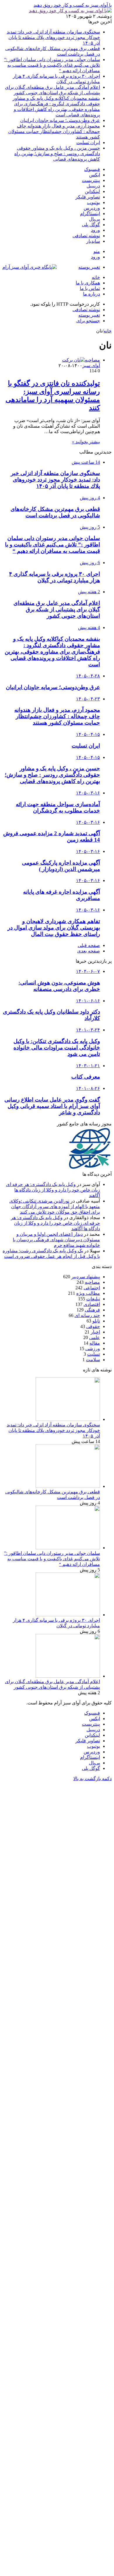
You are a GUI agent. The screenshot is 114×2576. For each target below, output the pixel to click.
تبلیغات (93, 1299)
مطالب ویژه (88, 1293)
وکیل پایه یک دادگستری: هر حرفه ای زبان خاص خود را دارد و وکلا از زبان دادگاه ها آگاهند (53, 1190)
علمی (95, 1337)
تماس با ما (90, 288)
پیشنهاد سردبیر (86, 1277)
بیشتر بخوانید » (86, 442)
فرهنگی (92, 1310)
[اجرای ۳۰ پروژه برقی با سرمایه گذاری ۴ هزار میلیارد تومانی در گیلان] (68, 1615)
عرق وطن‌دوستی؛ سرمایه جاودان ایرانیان (60, 120)
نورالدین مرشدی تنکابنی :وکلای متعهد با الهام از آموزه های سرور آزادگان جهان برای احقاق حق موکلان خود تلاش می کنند (55, 1206)
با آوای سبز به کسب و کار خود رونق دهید (73, 5)
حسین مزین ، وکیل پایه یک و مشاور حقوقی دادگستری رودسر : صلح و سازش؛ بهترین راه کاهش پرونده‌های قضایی (57, 154)
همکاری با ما (88, 283)
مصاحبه (92, 1282)
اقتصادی (92, 1304)
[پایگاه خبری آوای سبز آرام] (30, 267)
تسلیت (94, 1354)
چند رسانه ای (87, 1315)
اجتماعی (92, 1288)
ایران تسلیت (88, 142)
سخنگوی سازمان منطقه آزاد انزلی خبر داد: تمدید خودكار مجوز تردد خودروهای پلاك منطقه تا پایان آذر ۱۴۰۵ (53, 37)
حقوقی (93, 1326)
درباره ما (91, 294)
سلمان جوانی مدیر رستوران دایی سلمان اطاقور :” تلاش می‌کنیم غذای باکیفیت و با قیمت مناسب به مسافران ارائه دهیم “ (52, 65)
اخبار (95, 1332)
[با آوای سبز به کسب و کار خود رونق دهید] (70, 11)
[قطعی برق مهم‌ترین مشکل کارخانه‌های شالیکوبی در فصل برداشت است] (68, 1486)
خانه (96, 277)
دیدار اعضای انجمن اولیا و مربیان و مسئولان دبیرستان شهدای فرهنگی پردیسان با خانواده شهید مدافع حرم (56, 1240)
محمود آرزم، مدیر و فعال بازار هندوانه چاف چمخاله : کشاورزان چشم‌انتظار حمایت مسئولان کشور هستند (54, 131)
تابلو (96, 1321)
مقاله (95, 1343)
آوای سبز (91, 365)
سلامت (93, 1360)
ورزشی (93, 1349)
